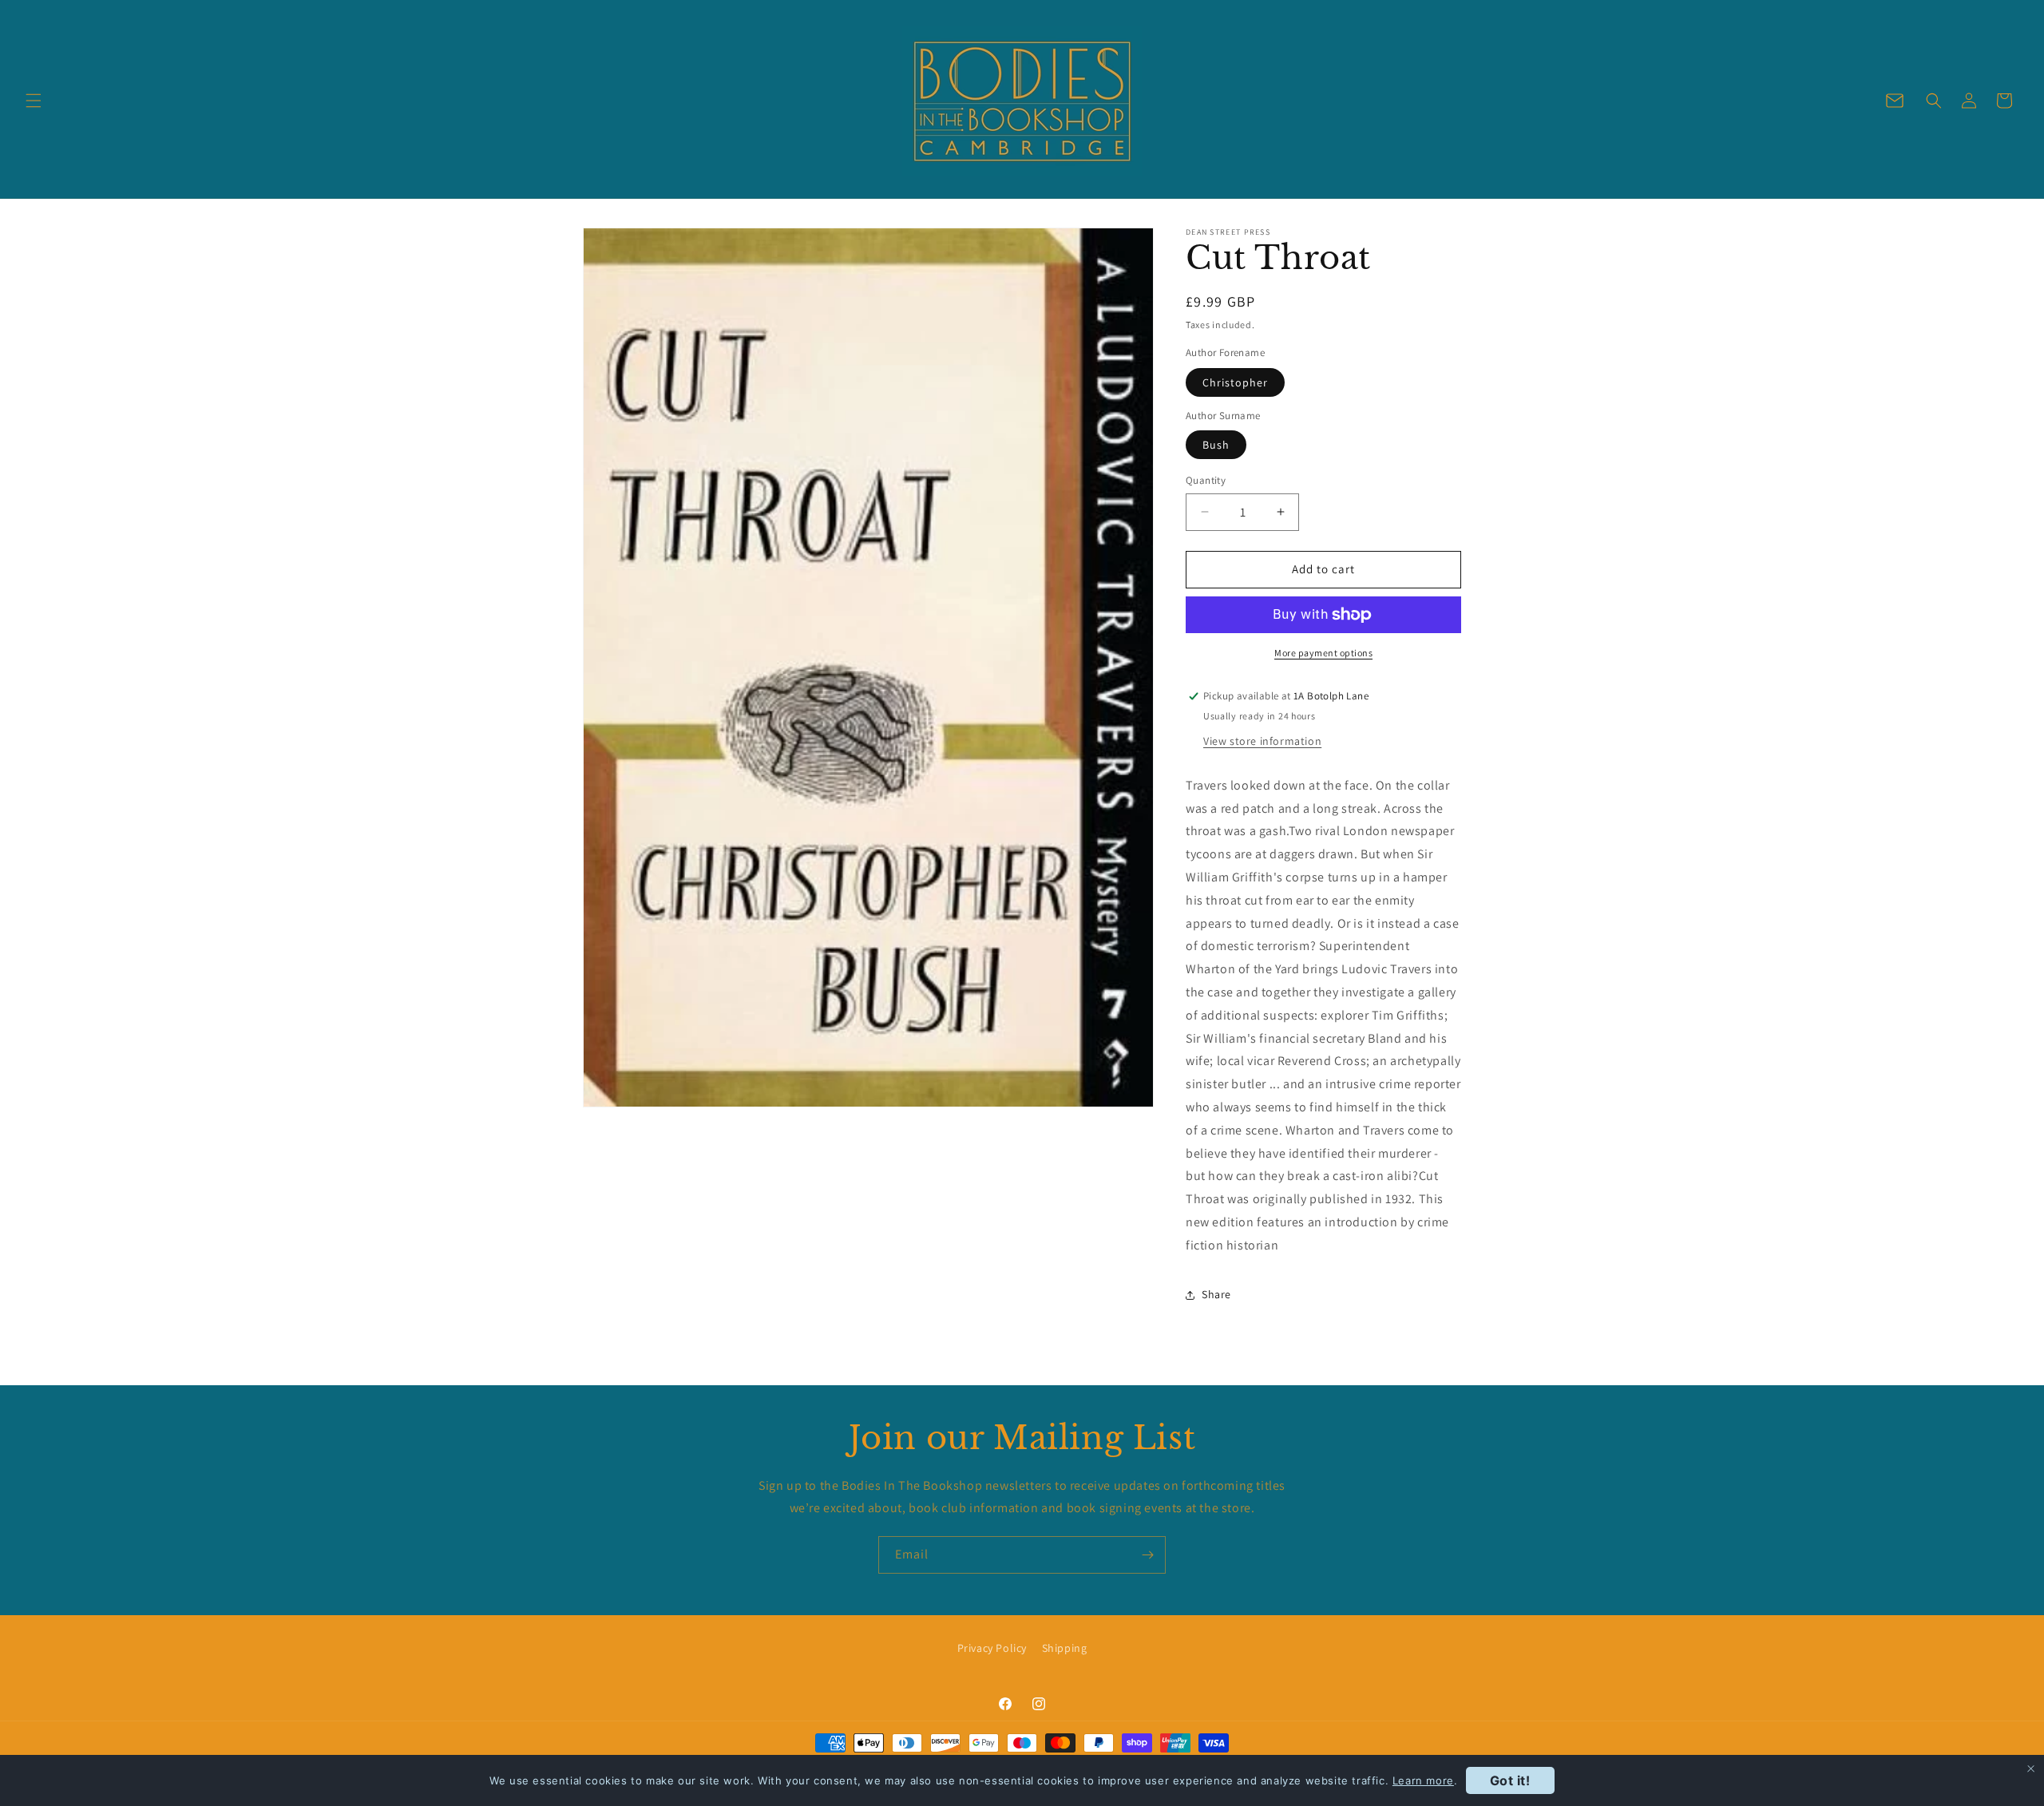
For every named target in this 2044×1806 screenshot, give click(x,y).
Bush (1216, 445)
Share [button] (1216, 1294)
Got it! (1510, 1780)
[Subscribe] (1147, 1555)
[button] (34, 101)
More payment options (1323, 653)
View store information (1262, 741)
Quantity (1206, 480)
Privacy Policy (992, 1648)
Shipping (1065, 1648)
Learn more (1423, 1780)
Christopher (1235, 382)
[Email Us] (1895, 101)
